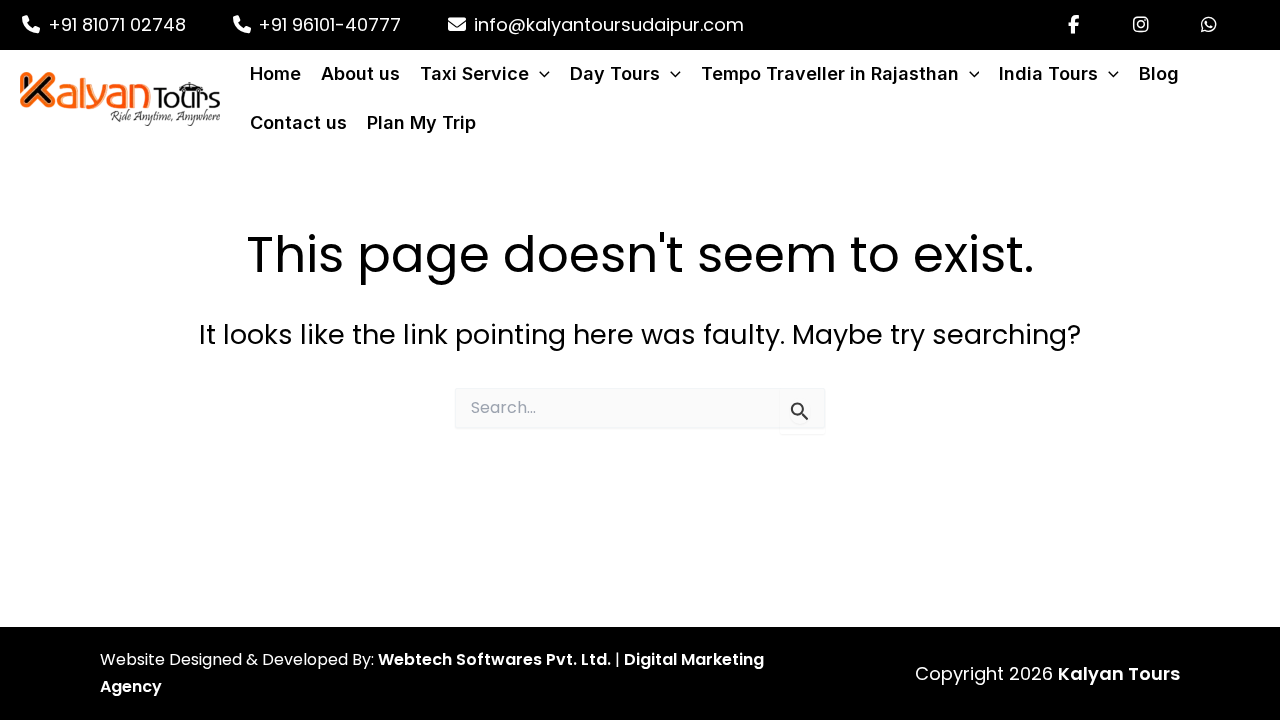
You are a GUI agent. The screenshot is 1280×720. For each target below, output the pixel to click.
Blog (1159, 73)
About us (360, 73)
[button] (539, 74)
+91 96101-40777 (327, 24)
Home (275, 73)
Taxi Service (474, 73)
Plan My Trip (421, 122)
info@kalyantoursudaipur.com (606, 24)
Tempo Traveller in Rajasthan (830, 73)
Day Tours (615, 73)
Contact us (298, 122)
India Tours (1048, 73)
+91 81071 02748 (114, 24)
